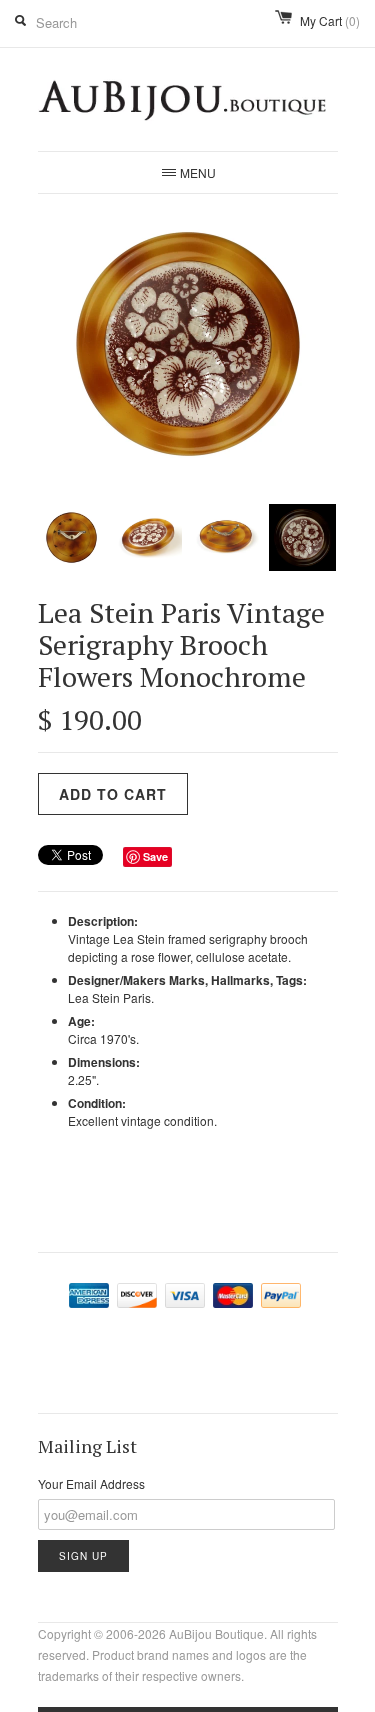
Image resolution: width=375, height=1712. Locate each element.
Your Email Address (91, 1483)
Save (155, 856)
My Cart (330, 20)
